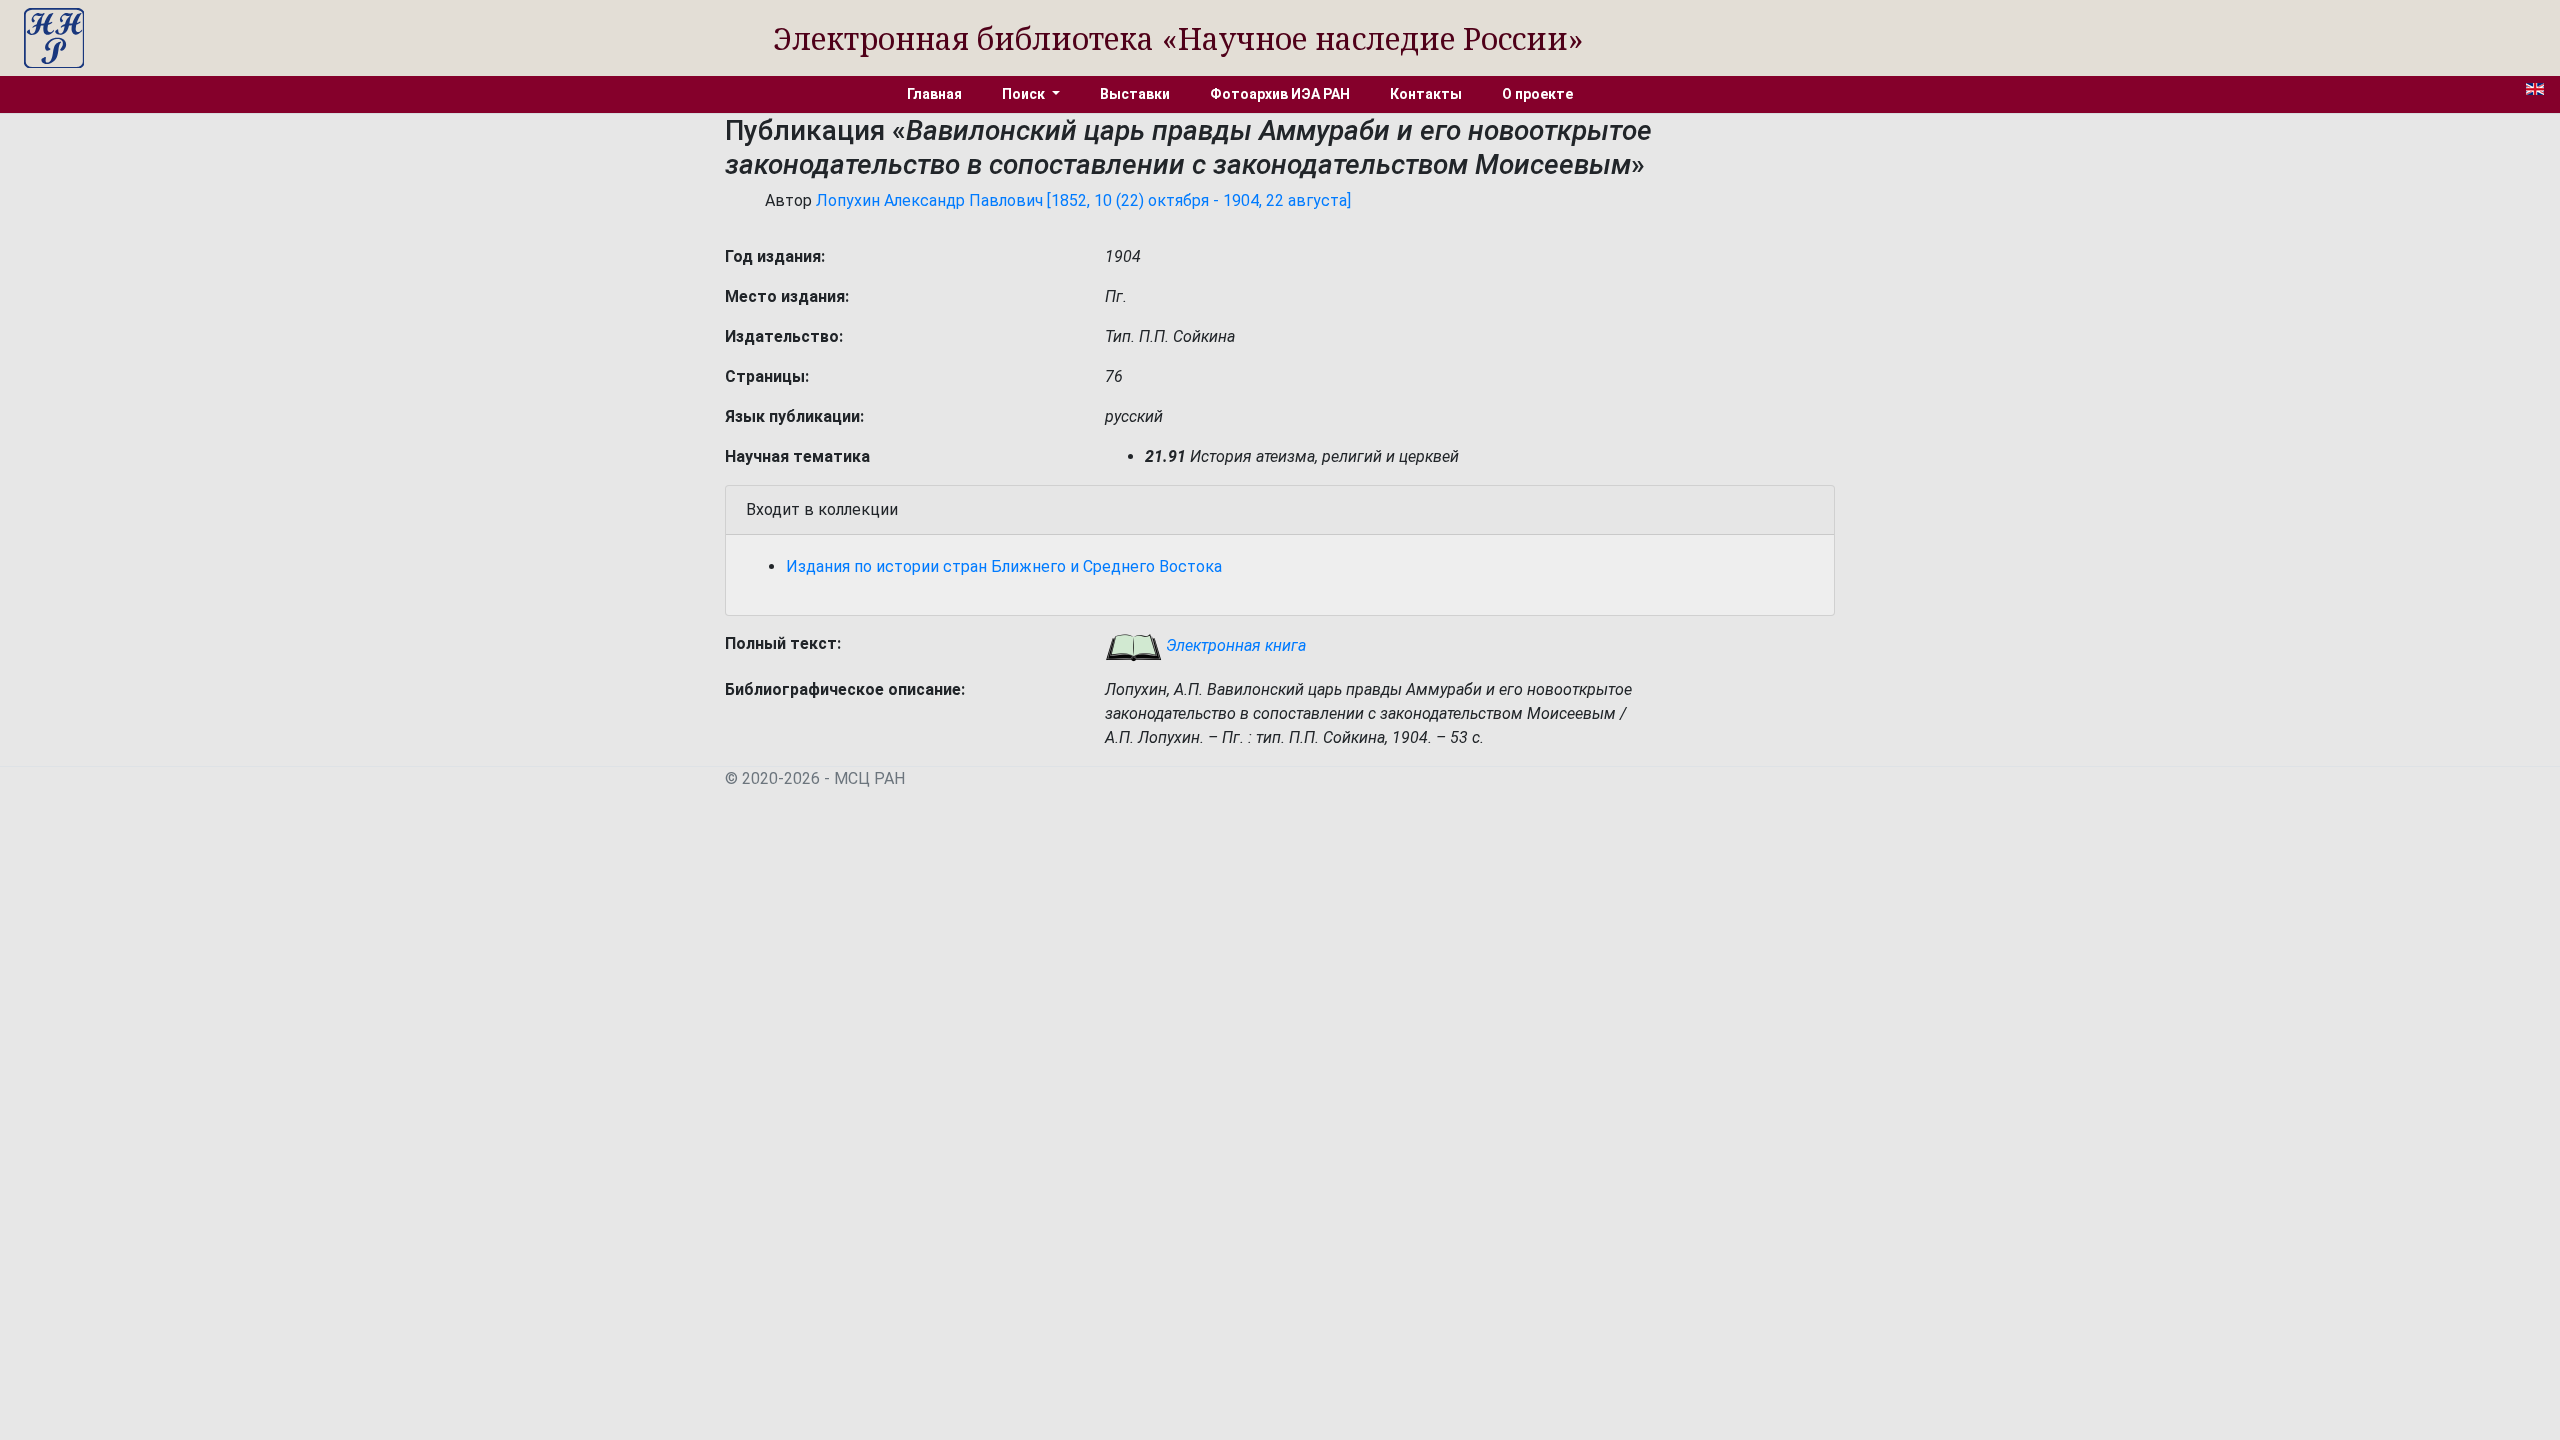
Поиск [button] (1025, 94)
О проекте (1537, 94)
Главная (934, 94)
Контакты (1426, 94)
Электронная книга (1234, 645)
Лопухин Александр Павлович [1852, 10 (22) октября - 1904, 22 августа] (1083, 200)
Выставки (1135, 94)
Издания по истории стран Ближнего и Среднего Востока (1004, 566)
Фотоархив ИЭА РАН (1280, 94)
